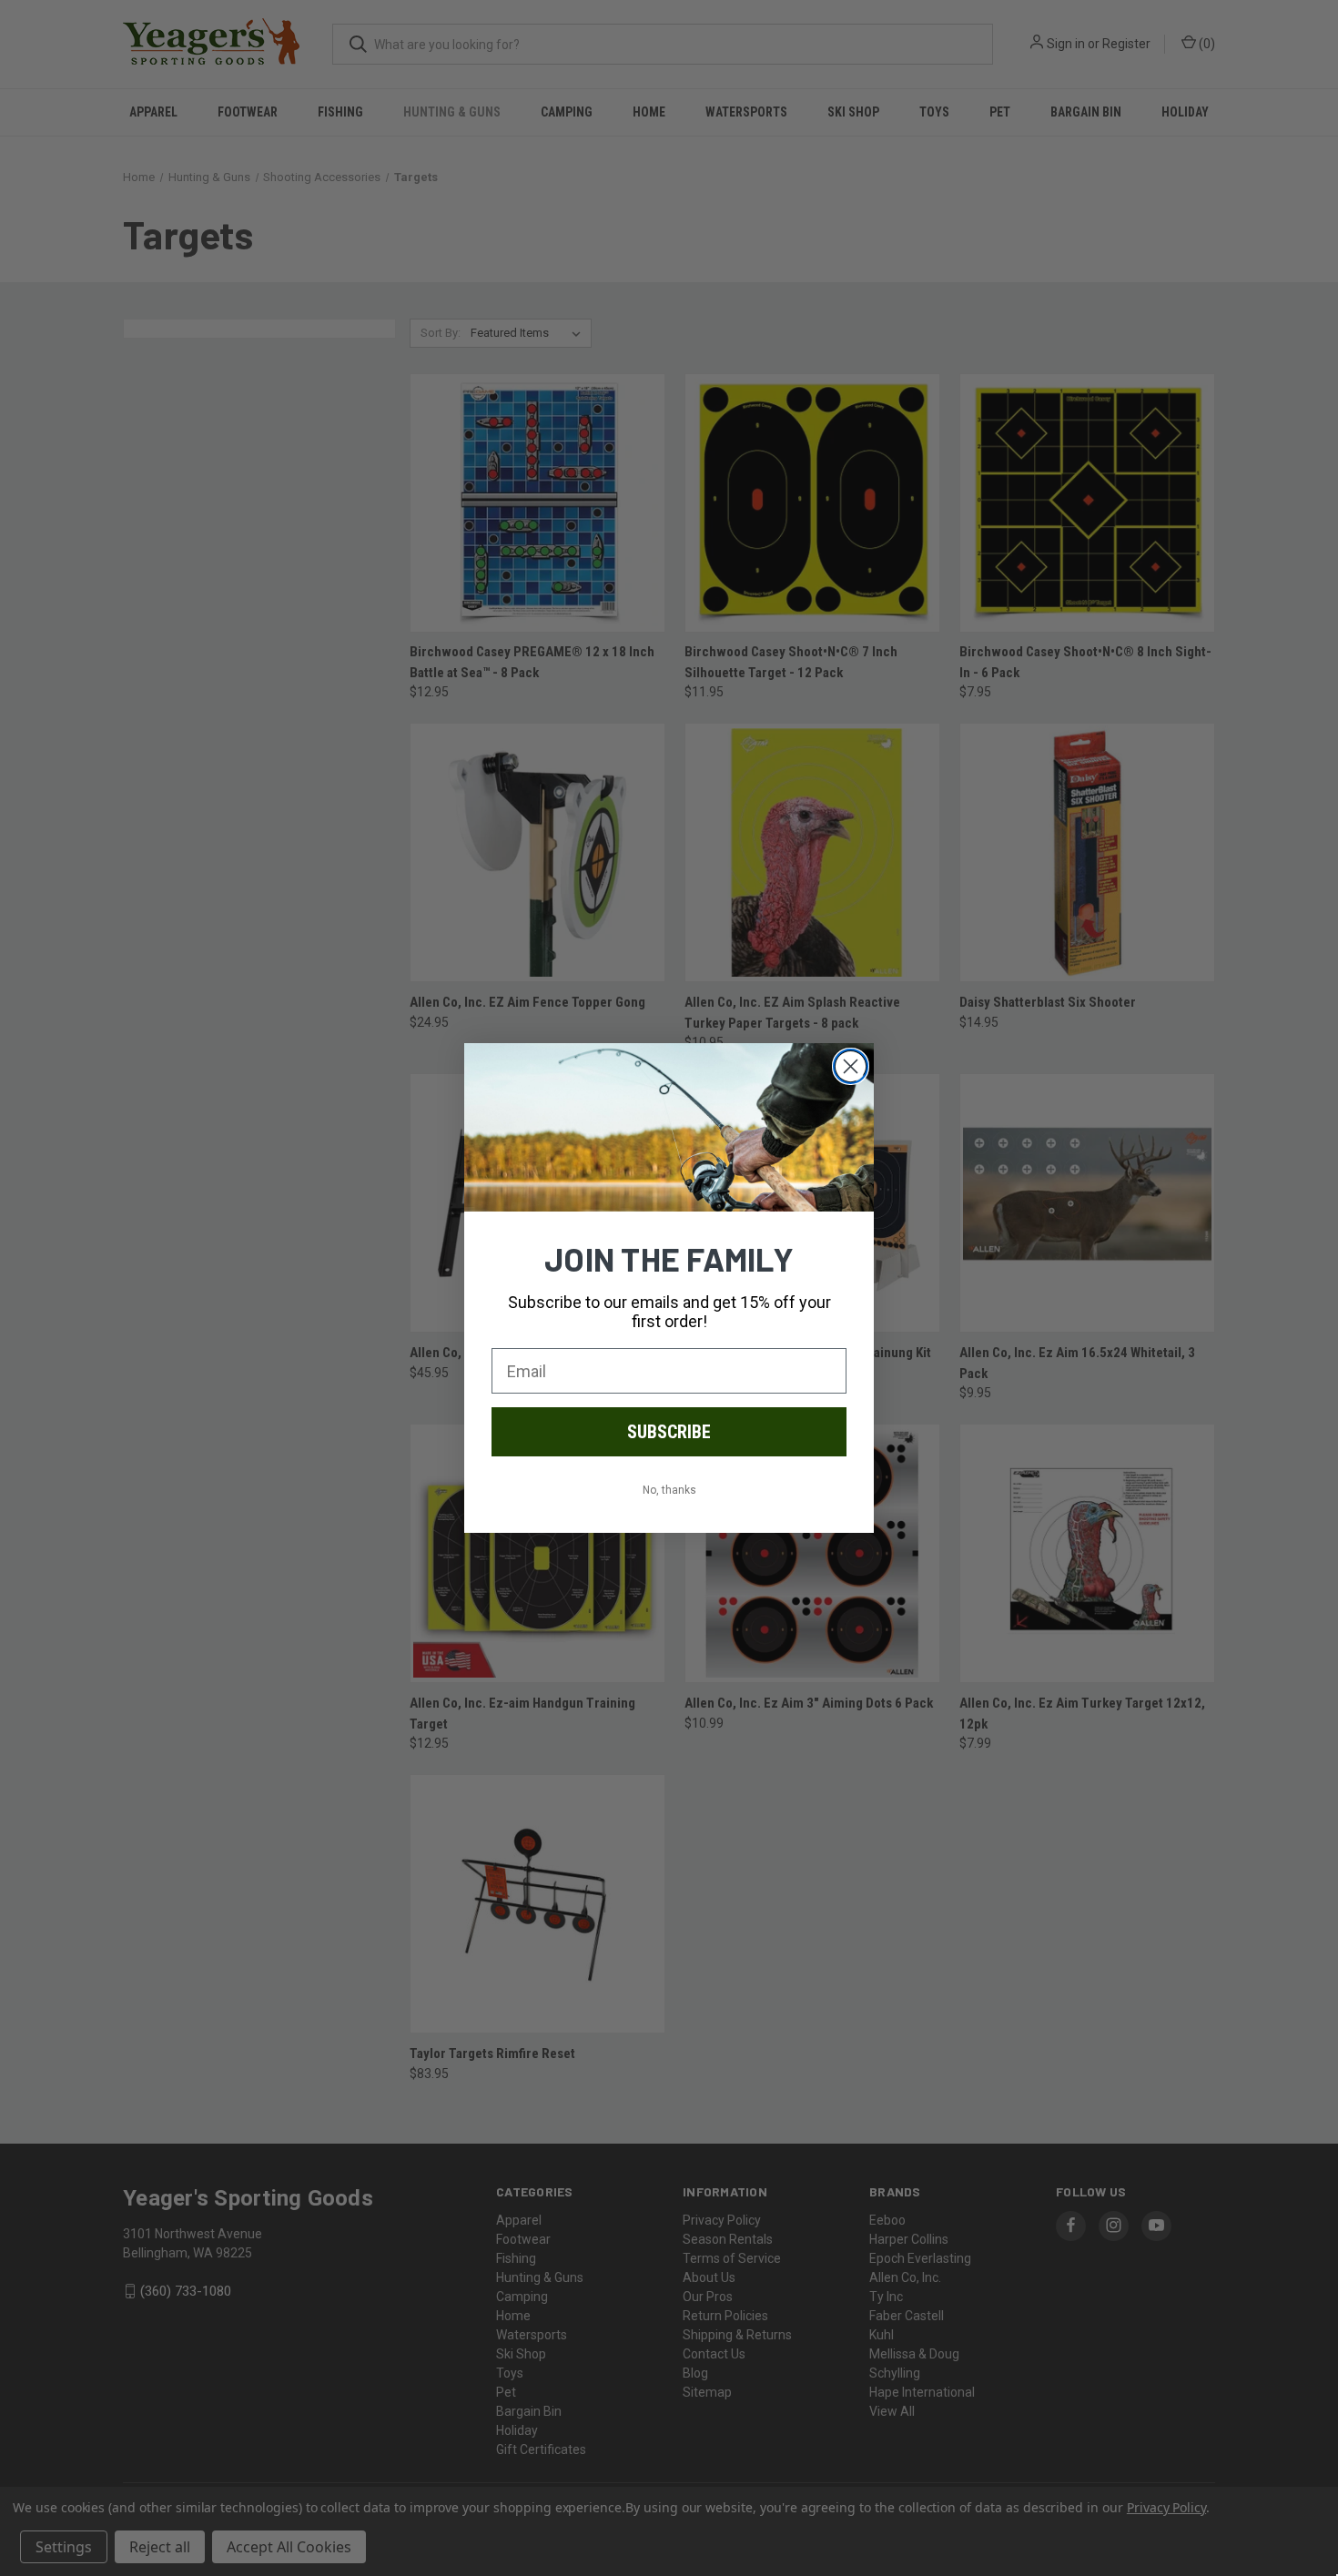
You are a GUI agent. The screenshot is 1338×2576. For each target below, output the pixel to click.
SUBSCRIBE (669, 1432)
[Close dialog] (851, 1066)
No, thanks (669, 1490)
